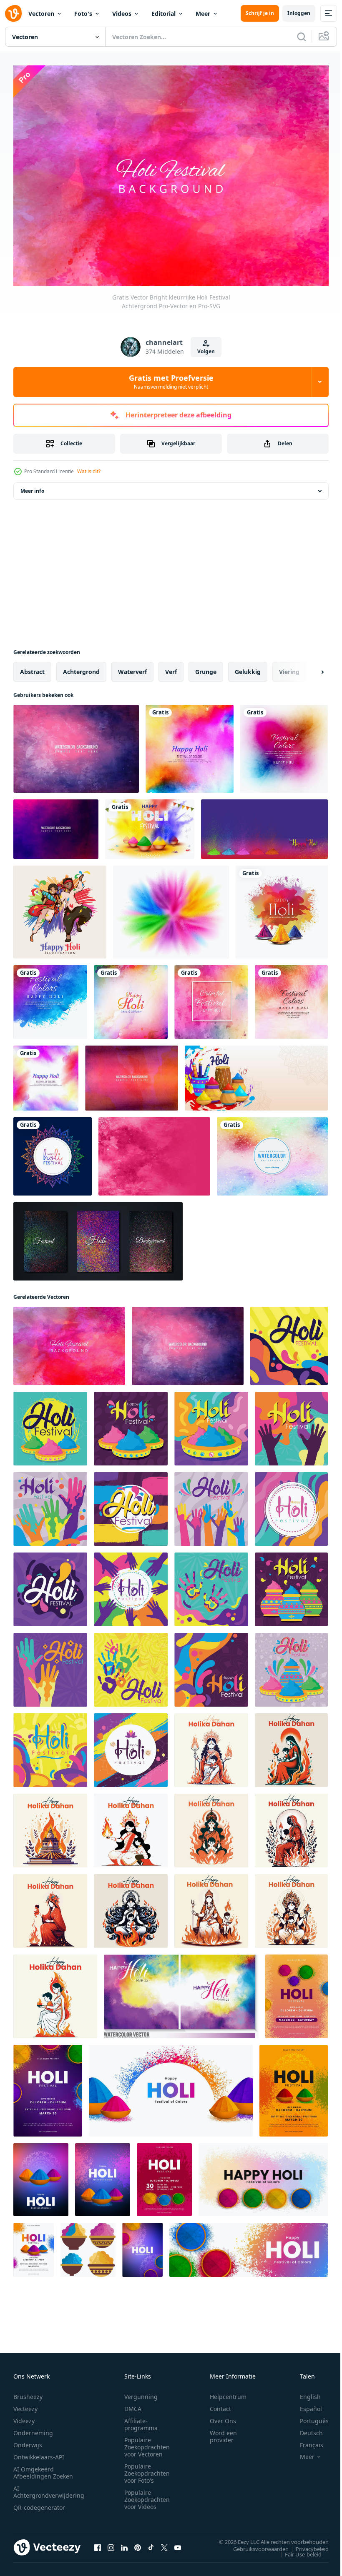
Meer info (32, 486)
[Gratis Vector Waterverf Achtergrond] (56, 825)
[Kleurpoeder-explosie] (171, 907)
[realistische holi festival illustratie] (150, 825)
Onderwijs (28, 2441)
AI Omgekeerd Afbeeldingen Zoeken (43, 2469)
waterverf (132, 667)
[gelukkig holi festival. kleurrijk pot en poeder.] (88, 2245)
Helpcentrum (228, 2393)
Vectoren (41, 14)
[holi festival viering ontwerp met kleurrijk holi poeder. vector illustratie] (263, 2175)
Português (308, 2417)
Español (305, 2405)
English (304, 2393)
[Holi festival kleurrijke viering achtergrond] (50, 997)
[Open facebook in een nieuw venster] (98, 2543)
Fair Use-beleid (297, 2550)
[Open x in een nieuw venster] (164, 2543)
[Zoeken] (302, 37)
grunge (206, 667)
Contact (220, 2405)
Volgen (206, 351)
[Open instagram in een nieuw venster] (111, 2543)
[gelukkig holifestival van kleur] (256, 1073)
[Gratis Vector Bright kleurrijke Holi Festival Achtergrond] (69, 1341)
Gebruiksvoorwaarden (255, 2544)
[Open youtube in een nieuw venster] (178, 2543)
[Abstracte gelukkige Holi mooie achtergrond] (190, 744)
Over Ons (223, 2417)
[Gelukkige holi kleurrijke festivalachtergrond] (284, 744)
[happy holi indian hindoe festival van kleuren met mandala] (53, 1152)
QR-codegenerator (39, 2503)
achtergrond (81, 667)
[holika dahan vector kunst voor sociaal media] (211, 1746)
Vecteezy (25, 2405)
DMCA (133, 2405)
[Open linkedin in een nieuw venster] (124, 2543)
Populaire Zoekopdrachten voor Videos (147, 2495)
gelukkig (248, 667)
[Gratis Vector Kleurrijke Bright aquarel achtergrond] (132, 1073)
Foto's (83, 14)
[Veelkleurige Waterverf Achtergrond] (272, 1152)
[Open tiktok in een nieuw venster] (151, 2543)
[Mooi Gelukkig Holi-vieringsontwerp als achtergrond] (46, 1073)
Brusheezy (28, 2393)
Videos (122, 14)
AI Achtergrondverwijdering (49, 2488)
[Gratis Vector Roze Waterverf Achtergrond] (154, 1152)
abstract (32, 667)
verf (171, 667)
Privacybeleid (306, 2544)
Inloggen (299, 13)
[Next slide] (309, 667)
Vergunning (141, 2393)
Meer (203, 14)
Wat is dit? (89, 471)
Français (305, 2441)
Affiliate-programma (141, 2420)
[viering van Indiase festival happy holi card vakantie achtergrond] (282, 907)
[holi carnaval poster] (289, 1341)
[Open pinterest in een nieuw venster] (138, 2543)
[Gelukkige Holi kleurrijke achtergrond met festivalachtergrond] (291, 997)
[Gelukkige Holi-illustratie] (60, 907)
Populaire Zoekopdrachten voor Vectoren (147, 2443)
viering (289, 667)
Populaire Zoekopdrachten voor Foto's (147, 2469)
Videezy (24, 2417)
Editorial (163, 14)
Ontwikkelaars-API (39, 2453)
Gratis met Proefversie (171, 382)
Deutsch (305, 2429)
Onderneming (33, 2429)
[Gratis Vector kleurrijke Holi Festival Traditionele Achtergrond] (76, 744)
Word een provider (223, 2432)
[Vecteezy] (13, 13)
